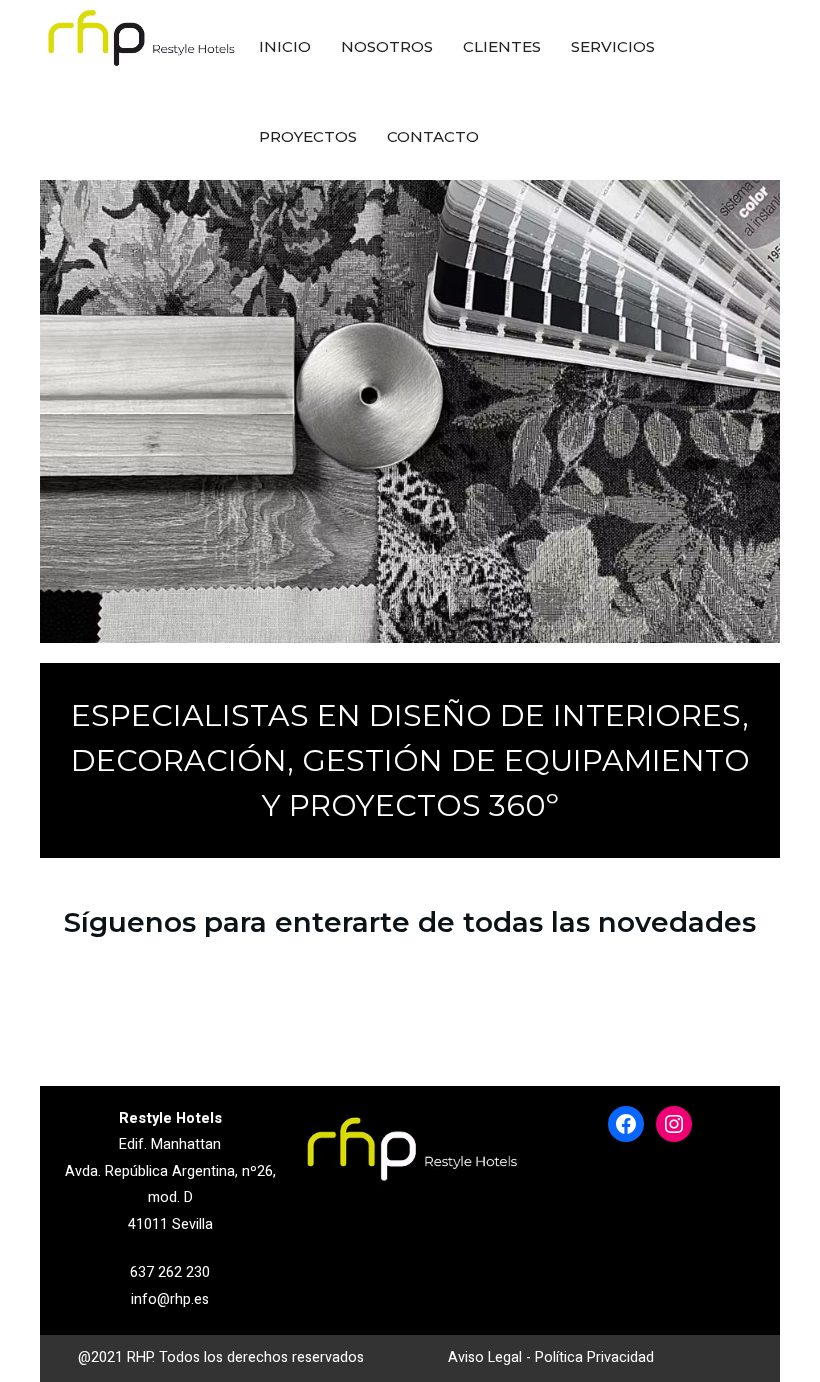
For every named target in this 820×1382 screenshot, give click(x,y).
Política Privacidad (594, 1357)
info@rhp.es (170, 1299)
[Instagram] (674, 1124)
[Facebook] (626, 1124)
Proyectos (308, 136)
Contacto (433, 136)
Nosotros (387, 46)
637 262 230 (170, 1272)
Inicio (285, 46)
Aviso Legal (485, 1357)
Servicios (613, 46)
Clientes (502, 46)
